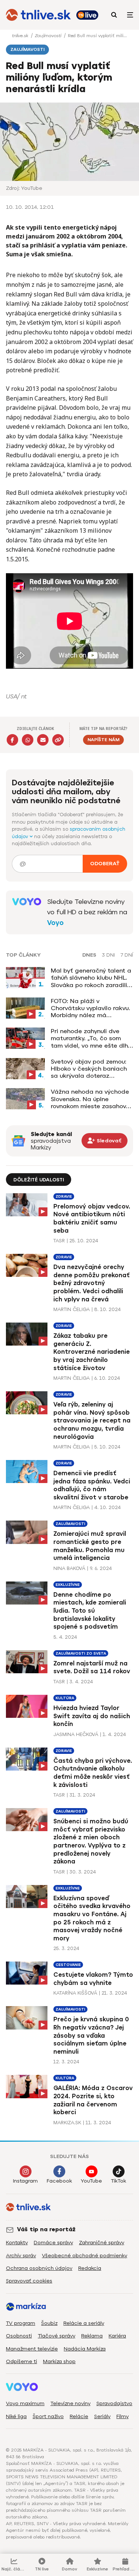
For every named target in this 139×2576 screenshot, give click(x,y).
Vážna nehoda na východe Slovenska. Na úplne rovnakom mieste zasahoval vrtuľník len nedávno (91, 1099)
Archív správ (21, 2256)
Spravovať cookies (29, 2281)
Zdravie (64, 1196)
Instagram (25, 2181)
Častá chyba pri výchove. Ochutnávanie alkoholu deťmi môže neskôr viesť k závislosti (93, 1773)
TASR (59, 1241)
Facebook (59, 2181)
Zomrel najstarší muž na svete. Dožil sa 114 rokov (92, 1667)
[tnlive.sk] (38, 15)
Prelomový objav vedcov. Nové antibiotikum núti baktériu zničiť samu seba (92, 1219)
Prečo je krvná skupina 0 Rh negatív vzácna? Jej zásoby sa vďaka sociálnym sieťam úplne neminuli (91, 2035)
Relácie (79, 2416)
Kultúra (65, 1698)
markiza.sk (67, 2123)
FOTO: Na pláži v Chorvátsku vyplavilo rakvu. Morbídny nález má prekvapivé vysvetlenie (90, 1008)
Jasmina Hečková (76, 1734)
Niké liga (16, 2416)
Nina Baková (69, 1568)
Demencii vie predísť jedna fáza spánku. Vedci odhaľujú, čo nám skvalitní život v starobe (92, 1485)
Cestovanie (68, 1965)
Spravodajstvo (114, 2403)
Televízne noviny (70, 2403)
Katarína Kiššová (75, 1993)
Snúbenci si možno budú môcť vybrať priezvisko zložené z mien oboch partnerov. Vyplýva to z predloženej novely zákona (91, 1841)
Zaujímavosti (49, 36)
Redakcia (90, 2268)
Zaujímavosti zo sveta (81, 1653)
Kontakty (17, 2243)
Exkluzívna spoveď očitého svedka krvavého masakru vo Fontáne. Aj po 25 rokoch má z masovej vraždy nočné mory (92, 1918)
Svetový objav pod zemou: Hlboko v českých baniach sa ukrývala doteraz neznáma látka (89, 1069)
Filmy (123, 2416)
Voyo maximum (25, 2403)
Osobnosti (19, 2336)
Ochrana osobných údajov (39, 2268)
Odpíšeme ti (21, 2361)
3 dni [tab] (108, 955)
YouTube (91, 2181)
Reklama (92, 2336)
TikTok (118, 2181)
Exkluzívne (68, 1585)
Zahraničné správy (102, 2243)
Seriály (102, 2416)
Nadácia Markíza (85, 2349)
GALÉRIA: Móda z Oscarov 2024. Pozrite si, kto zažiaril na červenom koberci (93, 2100)
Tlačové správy (57, 2336)
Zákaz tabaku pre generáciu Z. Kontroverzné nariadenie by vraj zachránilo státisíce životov (92, 1352)
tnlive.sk (21, 36)
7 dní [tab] (127, 955)
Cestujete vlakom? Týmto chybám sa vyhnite (93, 1979)
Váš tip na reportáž (46, 2229)
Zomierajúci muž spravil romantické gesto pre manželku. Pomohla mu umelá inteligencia (90, 1546)
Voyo (55, 923)
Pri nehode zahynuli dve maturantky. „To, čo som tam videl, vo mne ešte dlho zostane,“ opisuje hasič (91, 1038)
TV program (21, 2323)
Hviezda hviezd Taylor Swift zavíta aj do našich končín (92, 1716)
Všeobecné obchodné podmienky (85, 2256)
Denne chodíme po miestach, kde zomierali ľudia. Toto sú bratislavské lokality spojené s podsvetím (90, 1611)
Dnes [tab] (89, 955)
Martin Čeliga (72, 1309)
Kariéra (117, 2336)
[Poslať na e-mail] (43, 740)
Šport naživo (48, 2416)
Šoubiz (49, 2323)
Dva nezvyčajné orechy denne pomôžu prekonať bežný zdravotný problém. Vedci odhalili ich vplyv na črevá (92, 1283)
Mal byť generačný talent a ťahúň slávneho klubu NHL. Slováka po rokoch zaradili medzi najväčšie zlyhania (91, 978)
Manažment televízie (32, 2349)
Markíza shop (59, 2361)
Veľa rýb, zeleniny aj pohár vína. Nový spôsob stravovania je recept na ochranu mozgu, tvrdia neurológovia (92, 1420)
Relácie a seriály (84, 2323)
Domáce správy (53, 2243)
